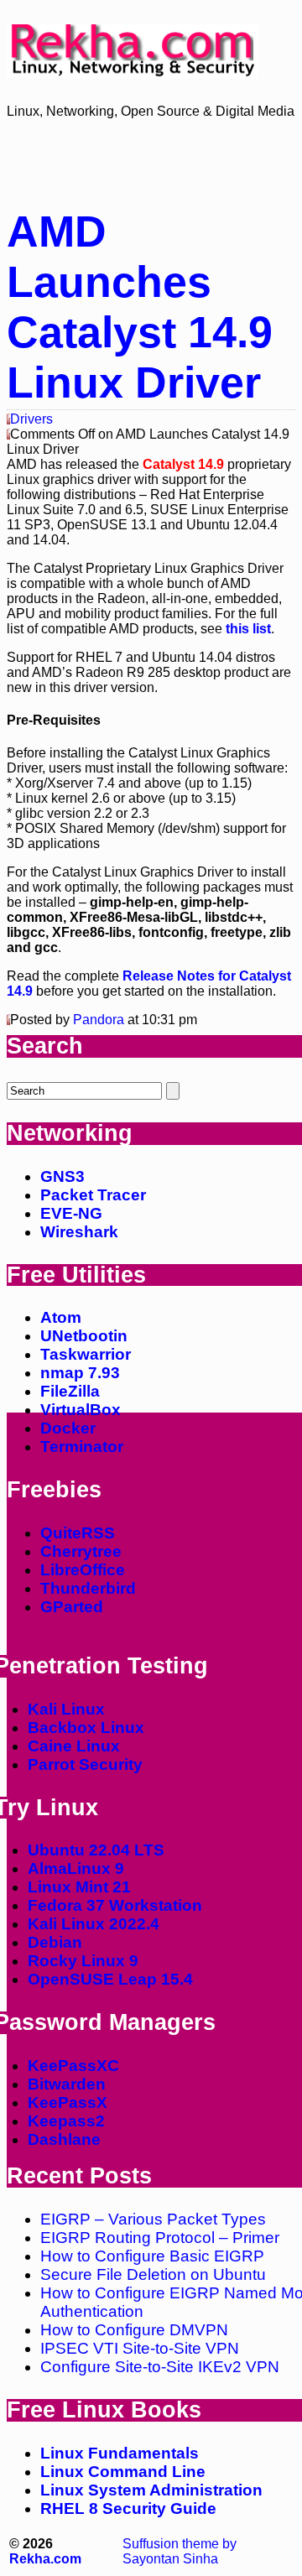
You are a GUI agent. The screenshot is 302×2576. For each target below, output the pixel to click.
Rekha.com (45, 2559)
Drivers (31, 419)
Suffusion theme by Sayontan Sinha (180, 2551)
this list (248, 629)
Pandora (99, 1020)
